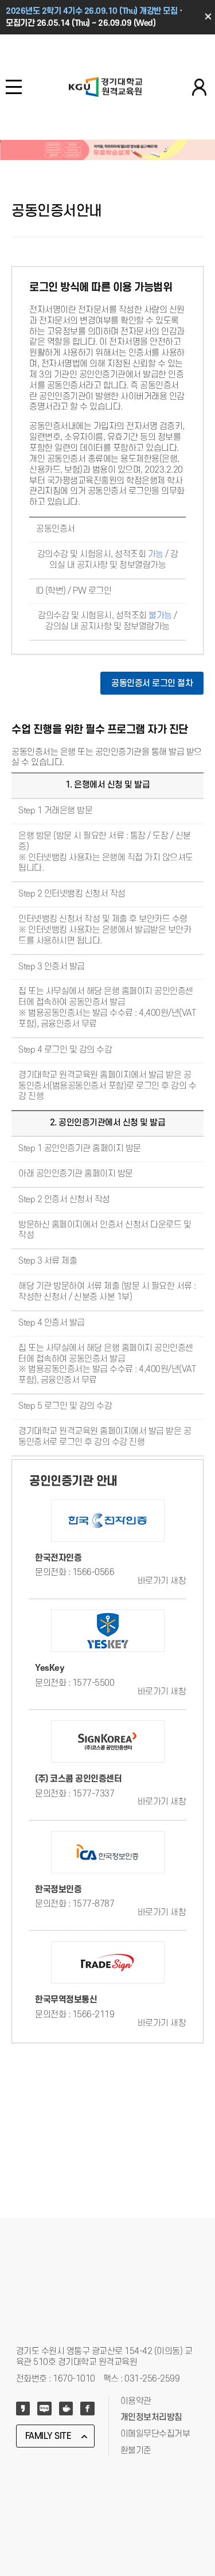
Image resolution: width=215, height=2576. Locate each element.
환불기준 (136, 2451)
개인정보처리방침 (151, 2417)
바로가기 (162, 1581)
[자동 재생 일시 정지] (3, 171)
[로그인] (199, 88)
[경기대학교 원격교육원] (105, 87)
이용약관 (136, 2401)
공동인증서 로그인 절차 (152, 683)
